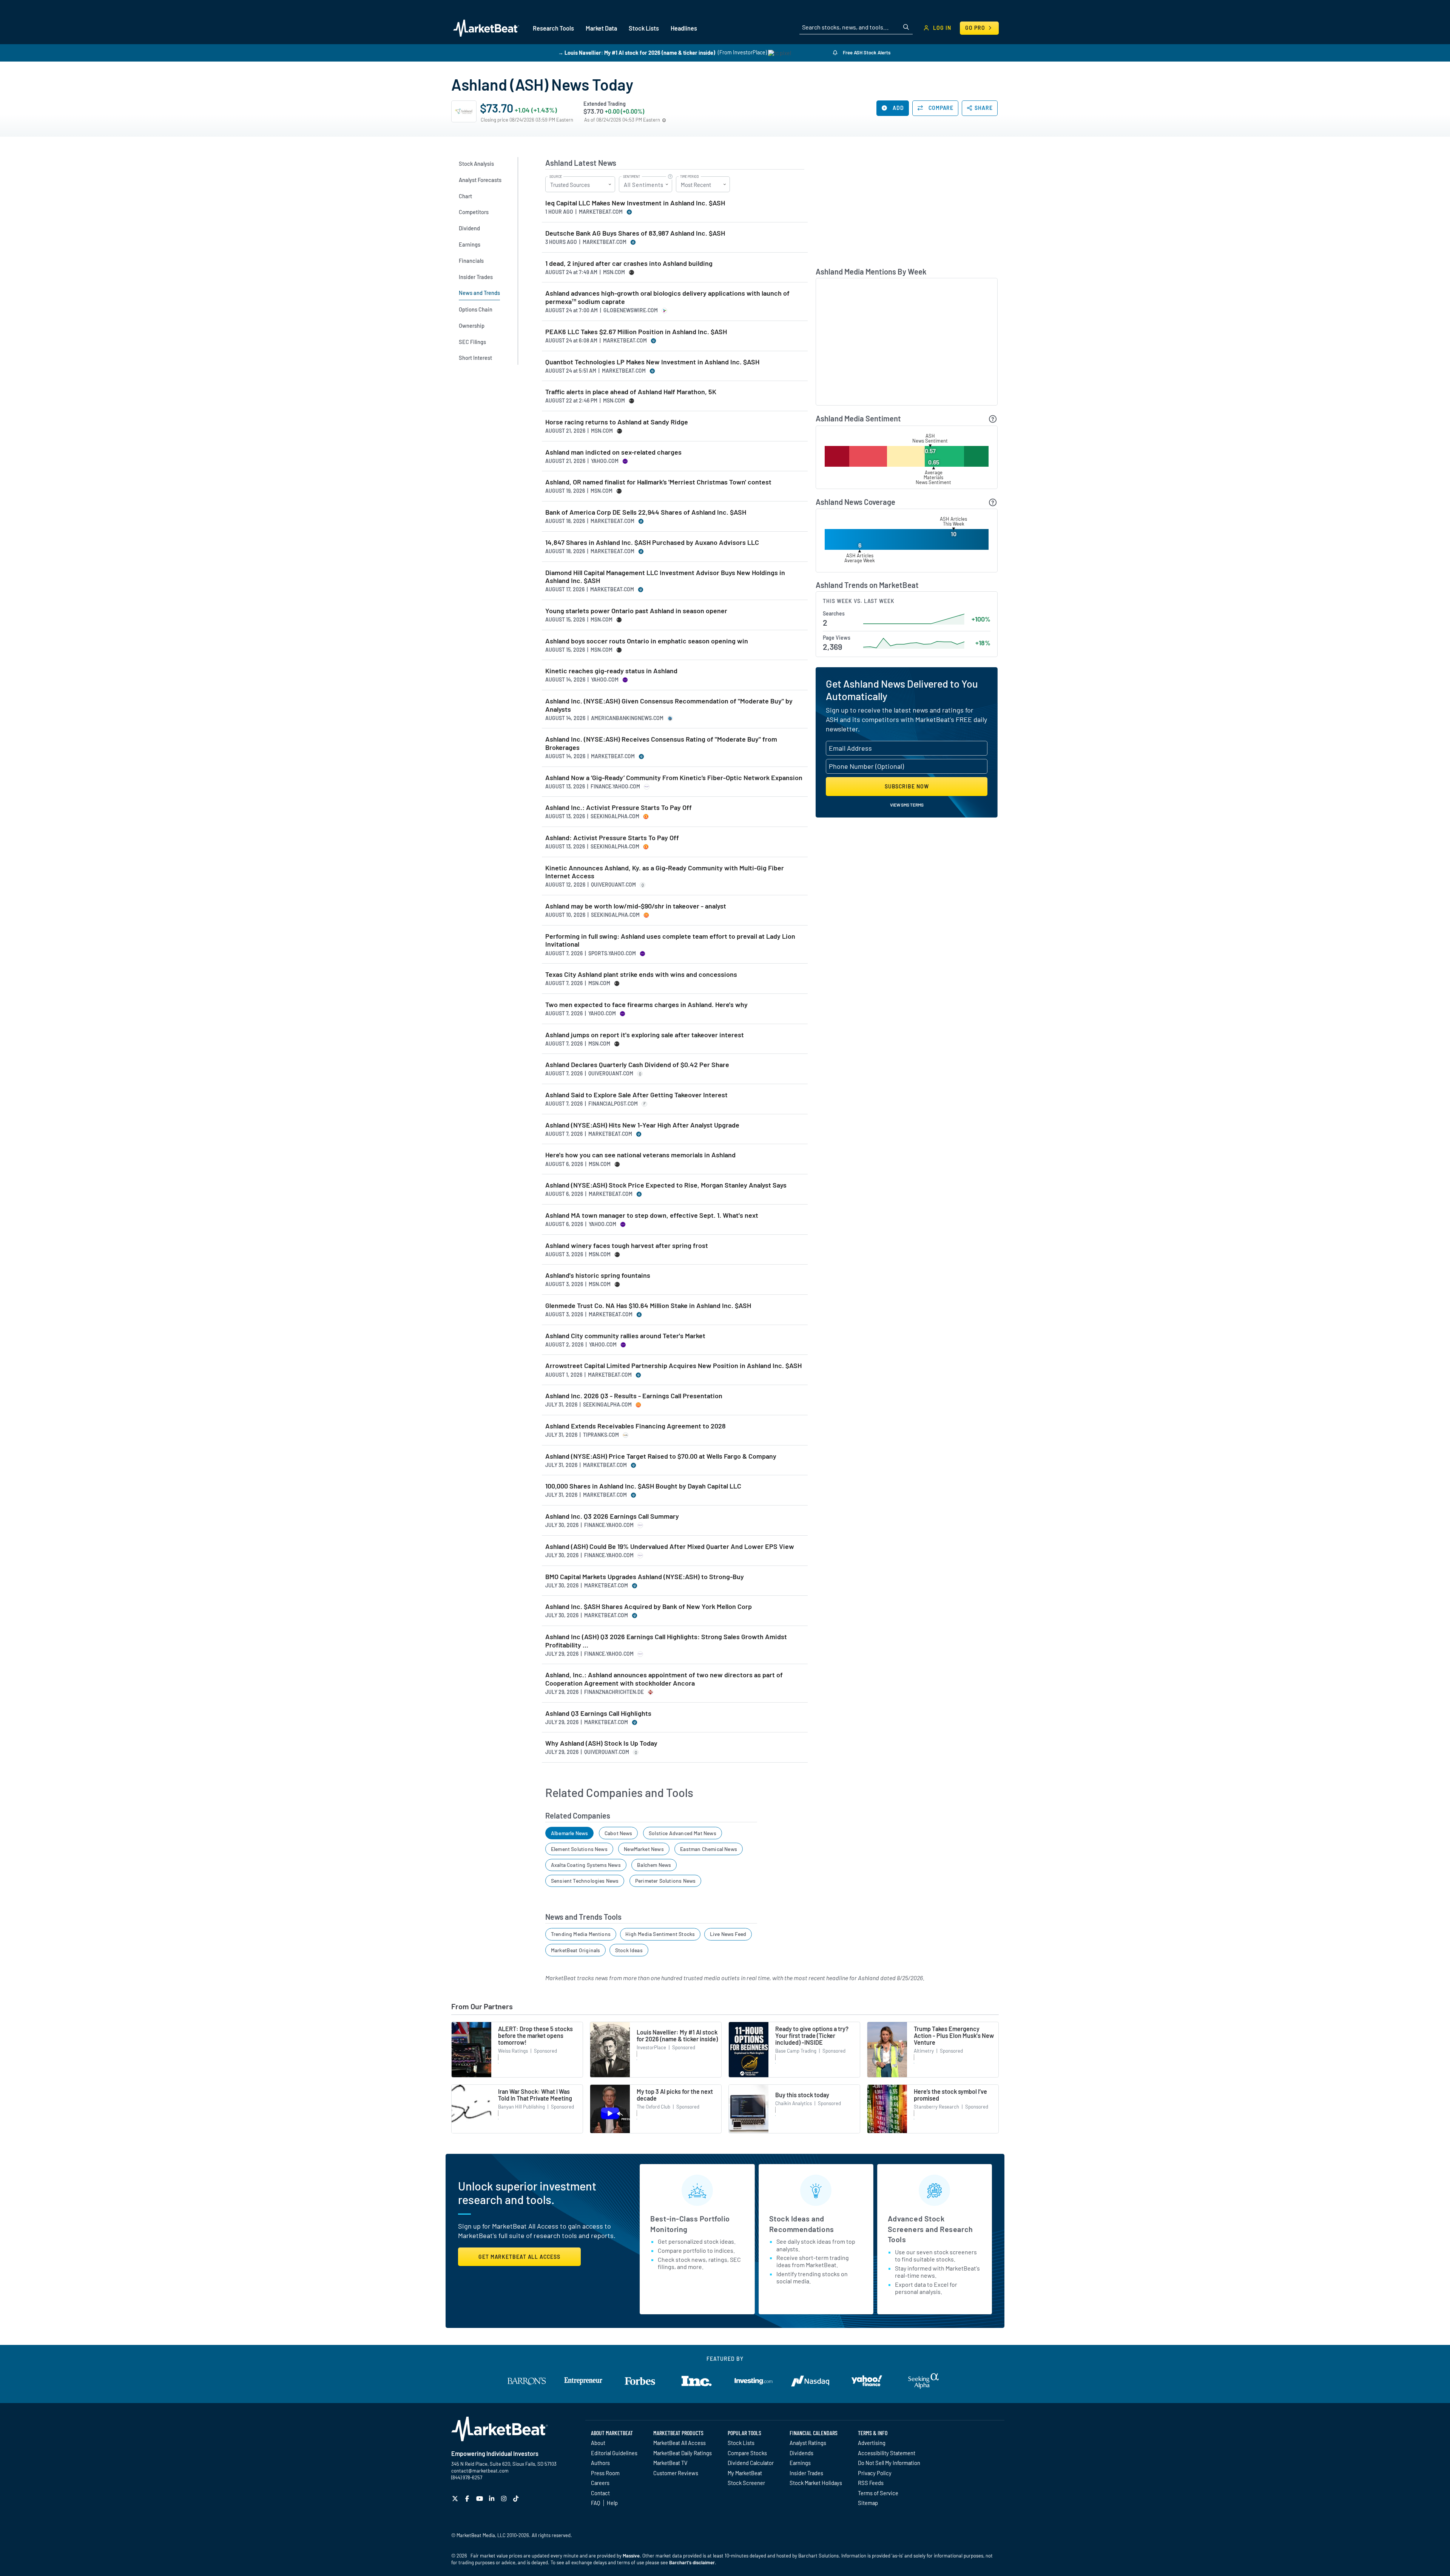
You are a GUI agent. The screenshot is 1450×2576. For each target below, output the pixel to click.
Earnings (800, 2463)
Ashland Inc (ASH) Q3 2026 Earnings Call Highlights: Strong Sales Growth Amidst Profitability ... (666, 1641)
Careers (600, 2483)
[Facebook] (468, 2498)
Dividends (801, 2453)
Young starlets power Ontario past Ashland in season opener (636, 611)
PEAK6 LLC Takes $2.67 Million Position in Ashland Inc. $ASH (636, 332)
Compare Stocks (747, 2453)
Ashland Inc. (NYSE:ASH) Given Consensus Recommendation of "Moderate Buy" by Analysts (669, 705)
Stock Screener (746, 2483)
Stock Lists (741, 2443)
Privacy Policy (875, 2473)
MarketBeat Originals (576, 1950)
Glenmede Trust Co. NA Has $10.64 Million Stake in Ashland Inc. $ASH (648, 1306)
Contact (600, 2493)
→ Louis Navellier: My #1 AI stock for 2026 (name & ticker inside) (637, 52)
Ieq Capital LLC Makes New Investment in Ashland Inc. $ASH (635, 203)
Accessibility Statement (887, 2453)
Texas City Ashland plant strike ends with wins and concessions (641, 974)
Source (556, 177)
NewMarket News (644, 1849)
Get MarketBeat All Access (519, 2257)
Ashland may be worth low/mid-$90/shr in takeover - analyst (636, 906)
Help (612, 2503)
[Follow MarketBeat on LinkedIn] (493, 2498)
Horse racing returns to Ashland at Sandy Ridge (617, 422)
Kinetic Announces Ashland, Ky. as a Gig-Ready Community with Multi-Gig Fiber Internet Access (665, 872)
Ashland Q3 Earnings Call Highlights (598, 1713)
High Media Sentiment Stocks (660, 1934)
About (598, 2443)
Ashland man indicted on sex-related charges (613, 452)
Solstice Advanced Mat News (683, 1833)
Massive (631, 2556)
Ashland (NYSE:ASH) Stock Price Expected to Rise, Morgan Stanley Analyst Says (666, 1185)
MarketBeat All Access (679, 2443)
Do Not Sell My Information (889, 2463)
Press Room (605, 2473)
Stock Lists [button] (644, 28)
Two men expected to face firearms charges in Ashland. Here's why (646, 1005)
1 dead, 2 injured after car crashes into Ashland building (629, 263)
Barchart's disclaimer (692, 2562)
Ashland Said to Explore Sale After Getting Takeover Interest (636, 1095)
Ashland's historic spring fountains (598, 1275)
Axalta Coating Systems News (586, 1865)
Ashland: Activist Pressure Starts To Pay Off (612, 838)
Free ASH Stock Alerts (866, 52)
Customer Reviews (676, 2473)
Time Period (690, 177)
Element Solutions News (579, 1849)
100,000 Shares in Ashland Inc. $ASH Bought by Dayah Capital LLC (643, 1486)
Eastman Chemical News (709, 1849)
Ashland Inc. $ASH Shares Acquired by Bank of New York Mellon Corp (649, 1607)
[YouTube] (481, 2498)
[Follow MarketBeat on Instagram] (505, 2498)
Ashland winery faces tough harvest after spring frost (627, 1246)
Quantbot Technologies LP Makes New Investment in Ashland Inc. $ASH (652, 362)
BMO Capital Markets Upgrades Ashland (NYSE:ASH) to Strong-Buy (645, 1577)
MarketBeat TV (670, 2463)
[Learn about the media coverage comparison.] (993, 502)
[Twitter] (456, 2498)
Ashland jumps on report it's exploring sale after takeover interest (645, 1035)
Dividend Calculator (751, 2463)
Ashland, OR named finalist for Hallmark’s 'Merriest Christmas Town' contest (658, 482)
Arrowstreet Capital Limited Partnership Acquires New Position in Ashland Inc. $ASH (673, 1366)
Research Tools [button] (553, 28)
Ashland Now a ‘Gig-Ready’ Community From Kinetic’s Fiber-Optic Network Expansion (674, 778)
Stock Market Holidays (816, 2483)
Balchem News (654, 1865)
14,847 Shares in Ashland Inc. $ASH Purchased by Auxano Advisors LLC (652, 542)
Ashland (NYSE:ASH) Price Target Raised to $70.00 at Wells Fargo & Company (661, 1456)
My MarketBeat (745, 2473)
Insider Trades (806, 2473)
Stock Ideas (629, 1950)
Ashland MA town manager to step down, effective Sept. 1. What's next (652, 1215)
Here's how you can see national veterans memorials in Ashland (640, 1155)
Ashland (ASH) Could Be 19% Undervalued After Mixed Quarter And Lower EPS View (670, 1546)
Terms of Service (878, 2493)
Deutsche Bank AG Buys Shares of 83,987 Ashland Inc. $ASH (635, 233)
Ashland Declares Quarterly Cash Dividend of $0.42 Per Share (637, 1065)
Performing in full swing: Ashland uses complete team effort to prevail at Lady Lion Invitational (670, 940)
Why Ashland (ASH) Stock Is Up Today (601, 1743)
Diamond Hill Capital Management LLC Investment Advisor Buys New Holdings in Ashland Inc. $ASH (665, 577)
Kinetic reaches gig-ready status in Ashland (611, 671)
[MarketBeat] (486, 28)
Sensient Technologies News (585, 1881)
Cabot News (619, 1833)
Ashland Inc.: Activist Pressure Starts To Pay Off (619, 808)
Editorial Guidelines (614, 2453)
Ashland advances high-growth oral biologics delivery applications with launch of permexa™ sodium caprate (667, 297)
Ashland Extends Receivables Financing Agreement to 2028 (636, 1426)
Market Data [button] (601, 28)
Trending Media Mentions (581, 1934)
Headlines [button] (684, 28)
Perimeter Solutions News (665, 1881)
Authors (600, 2463)
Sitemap (868, 2503)
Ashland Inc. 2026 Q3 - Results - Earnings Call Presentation (634, 1396)
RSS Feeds (871, 2483)
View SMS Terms (907, 805)
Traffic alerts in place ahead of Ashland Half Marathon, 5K (631, 392)
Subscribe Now (907, 786)
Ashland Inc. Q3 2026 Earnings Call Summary (612, 1516)
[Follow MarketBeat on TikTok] (517, 2498)
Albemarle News (570, 1833)
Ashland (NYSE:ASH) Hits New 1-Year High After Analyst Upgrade (642, 1125)
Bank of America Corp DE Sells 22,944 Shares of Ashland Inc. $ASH (646, 512)
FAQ (595, 2503)
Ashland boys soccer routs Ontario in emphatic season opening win (647, 641)
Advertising (872, 2443)
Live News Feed (728, 1934)
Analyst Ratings (808, 2443)
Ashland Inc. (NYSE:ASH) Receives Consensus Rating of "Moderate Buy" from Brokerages (661, 743)
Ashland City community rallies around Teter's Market (625, 1336)
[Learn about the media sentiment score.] (993, 419)
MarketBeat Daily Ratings (683, 2453)
